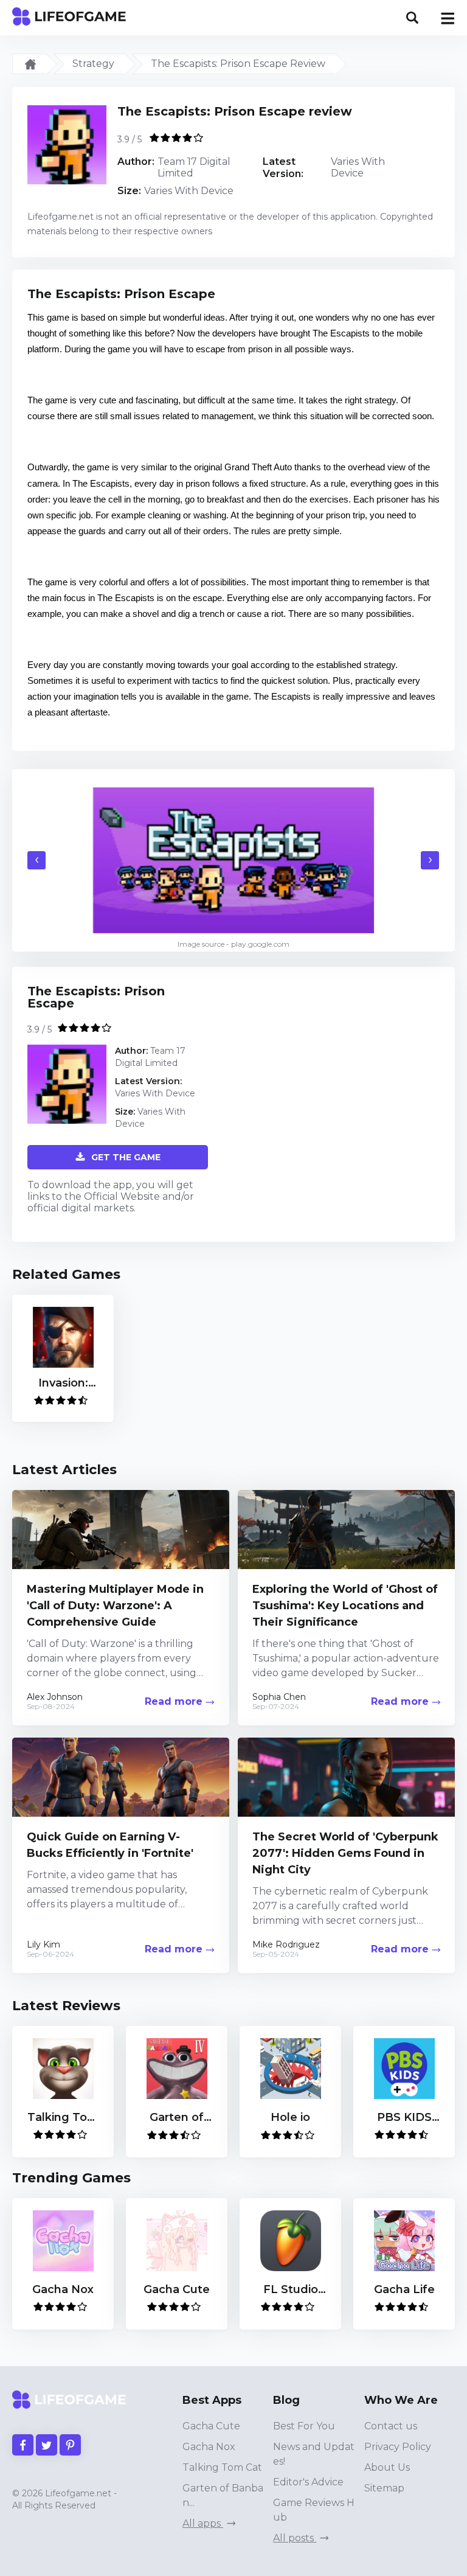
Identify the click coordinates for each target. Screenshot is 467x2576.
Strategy (93, 64)
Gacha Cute (211, 2426)
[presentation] (36, 860)
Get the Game (126, 1157)
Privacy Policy (398, 2447)
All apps (203, 2523)
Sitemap (384, 2488)
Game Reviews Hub (314, 2510)
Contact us (391, 2426)
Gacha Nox (209, 2447)
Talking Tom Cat (222, 2467)
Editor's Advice (308, 2482)
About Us (387, 2467)
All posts (295, 2538)
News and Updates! (314, 2454)
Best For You (304, 2426)
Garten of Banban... (223, 2495)
